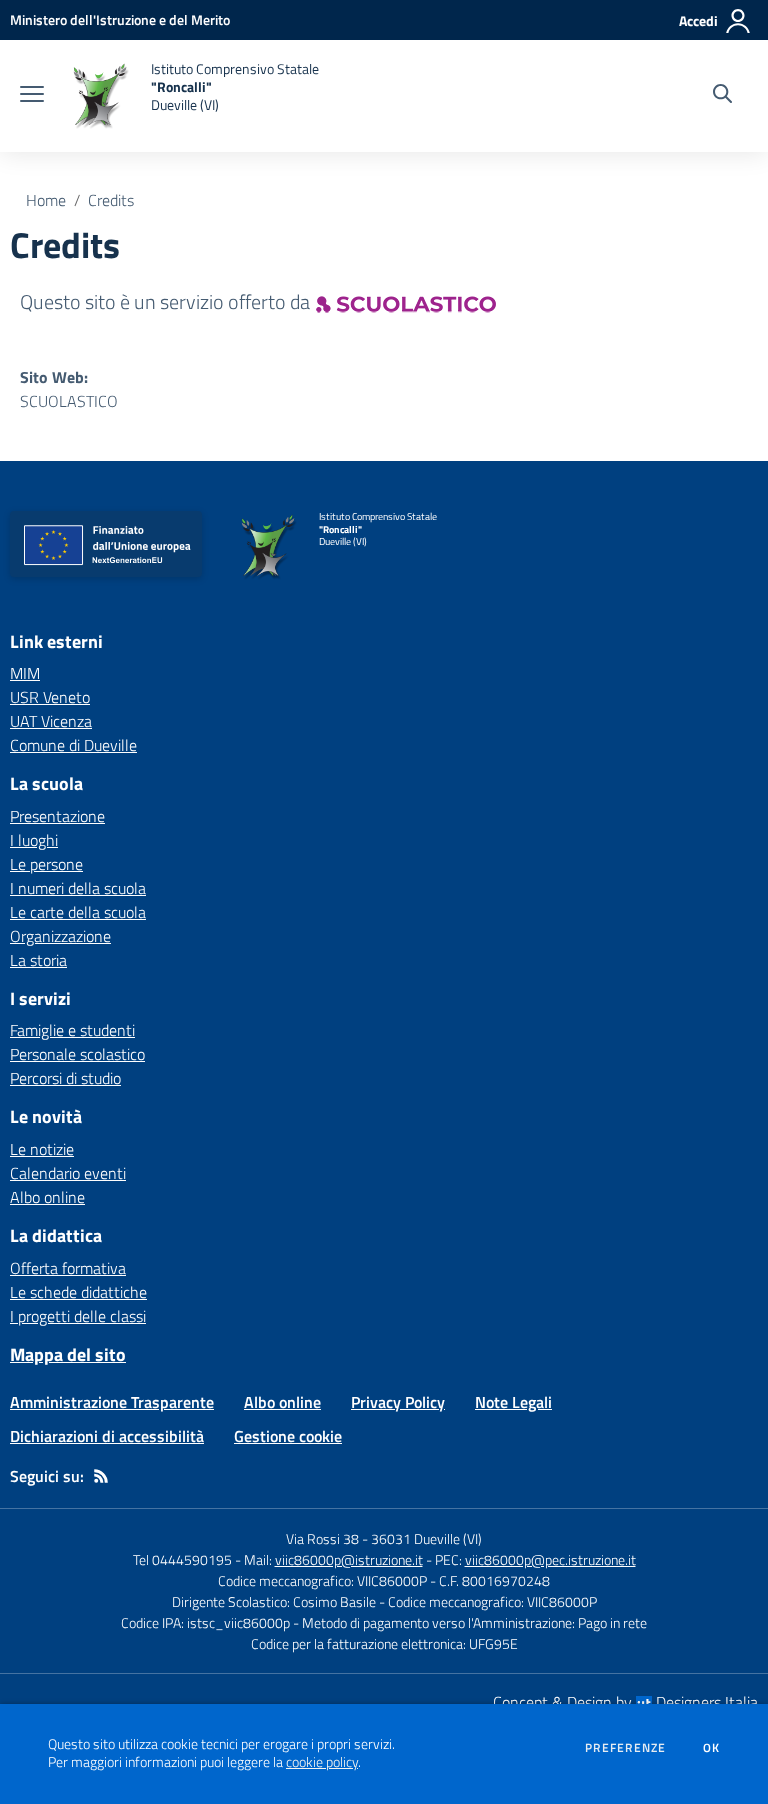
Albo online (47, 1197)
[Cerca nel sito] (722, 96)
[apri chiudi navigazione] (32, 96)
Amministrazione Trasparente (112, 1402)
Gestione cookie (288, 1436)
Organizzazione (60, 936)
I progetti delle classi (78, 1316)
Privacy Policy (398, 1402)
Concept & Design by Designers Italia (625, 1702)
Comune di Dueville (73, 745)
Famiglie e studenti (72, 1030)
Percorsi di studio (65, 1078)
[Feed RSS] (101, 1476)
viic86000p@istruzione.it (349, 1559)
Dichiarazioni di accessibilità (107, 1436)
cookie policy (322, 1762)
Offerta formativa (68, 1268)
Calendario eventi (68, 1173)
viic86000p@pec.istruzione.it (550, 1559)
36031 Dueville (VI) (426, 1538)
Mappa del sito (68, 1354)
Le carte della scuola (78, 912)
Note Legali (513, 1402)
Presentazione (57, 816)
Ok (712, 1748)
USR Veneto (50, 697)
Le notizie (42, 1149)
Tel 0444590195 (182, 1559)
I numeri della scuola (78, 888)
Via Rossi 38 (322, 1538)
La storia (38, 960)
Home (46, 200)
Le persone (46, 864)
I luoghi (34, 840)
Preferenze (625, 1748)
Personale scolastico (77, 1054)
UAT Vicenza (51, 721)
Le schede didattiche (78, 1292)
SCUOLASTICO (69, 401)
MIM (25, 673)
